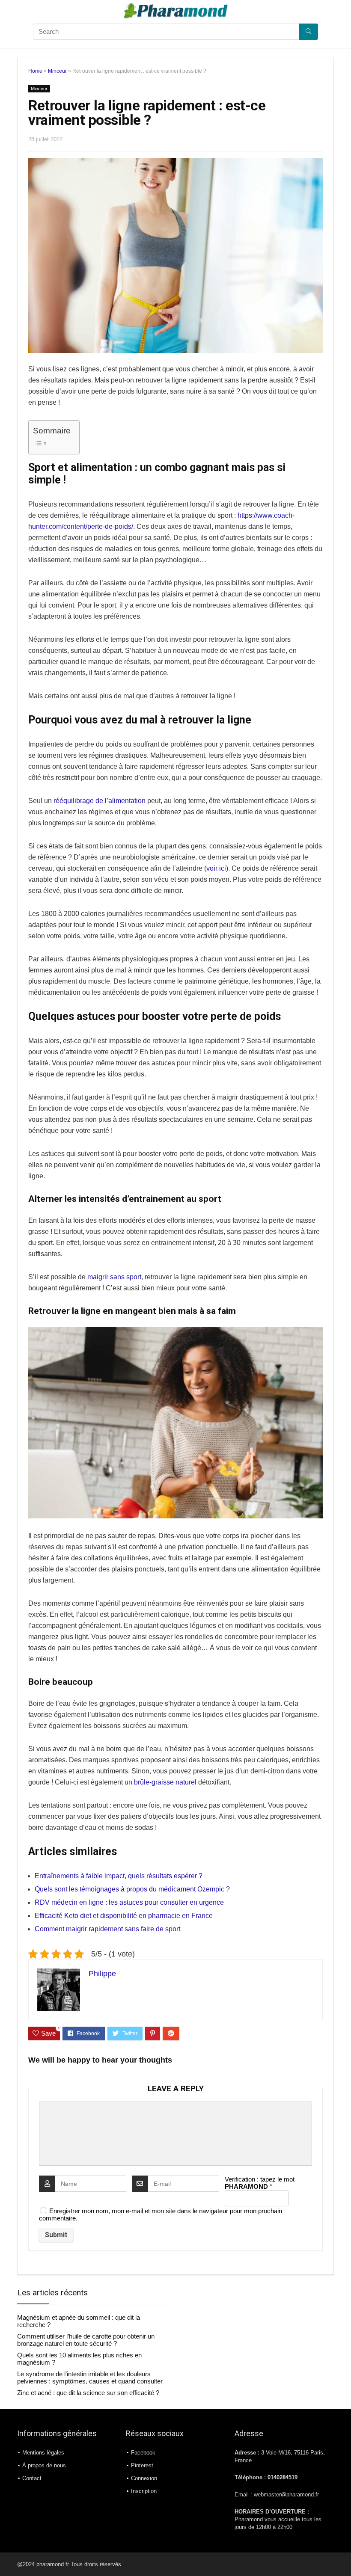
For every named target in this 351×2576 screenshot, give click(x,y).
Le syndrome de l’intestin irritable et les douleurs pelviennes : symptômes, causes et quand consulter (90, 2377)
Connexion (144, 2478)
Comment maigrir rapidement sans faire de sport (107, 1929)
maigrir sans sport (114, 1277)
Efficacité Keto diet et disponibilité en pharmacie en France (124, 1916)
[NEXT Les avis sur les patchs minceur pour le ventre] (342, 2555)
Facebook (143, 2453)
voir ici (216, 868)
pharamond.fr (54, 2564)
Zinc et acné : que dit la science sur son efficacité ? (88, 2393)
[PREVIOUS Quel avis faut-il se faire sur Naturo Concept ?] (9, 2555)
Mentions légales (43, 2453)
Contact (32, 2478)
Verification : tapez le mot (260, 2183)
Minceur (57, 71)
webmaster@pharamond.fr (286, 2495)
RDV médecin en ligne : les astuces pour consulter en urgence (129, 1902)
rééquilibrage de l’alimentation (100, 801)
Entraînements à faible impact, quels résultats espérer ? (119, 1876)
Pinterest (142, 2465)
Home (35, 71)
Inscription (144, 2491)
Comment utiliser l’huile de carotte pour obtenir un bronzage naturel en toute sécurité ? (86, 2340)
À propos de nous (44, 2465)
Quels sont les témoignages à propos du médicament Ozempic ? (132, 1889)
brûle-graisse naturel (165, 1782)
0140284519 (283, 2478)
